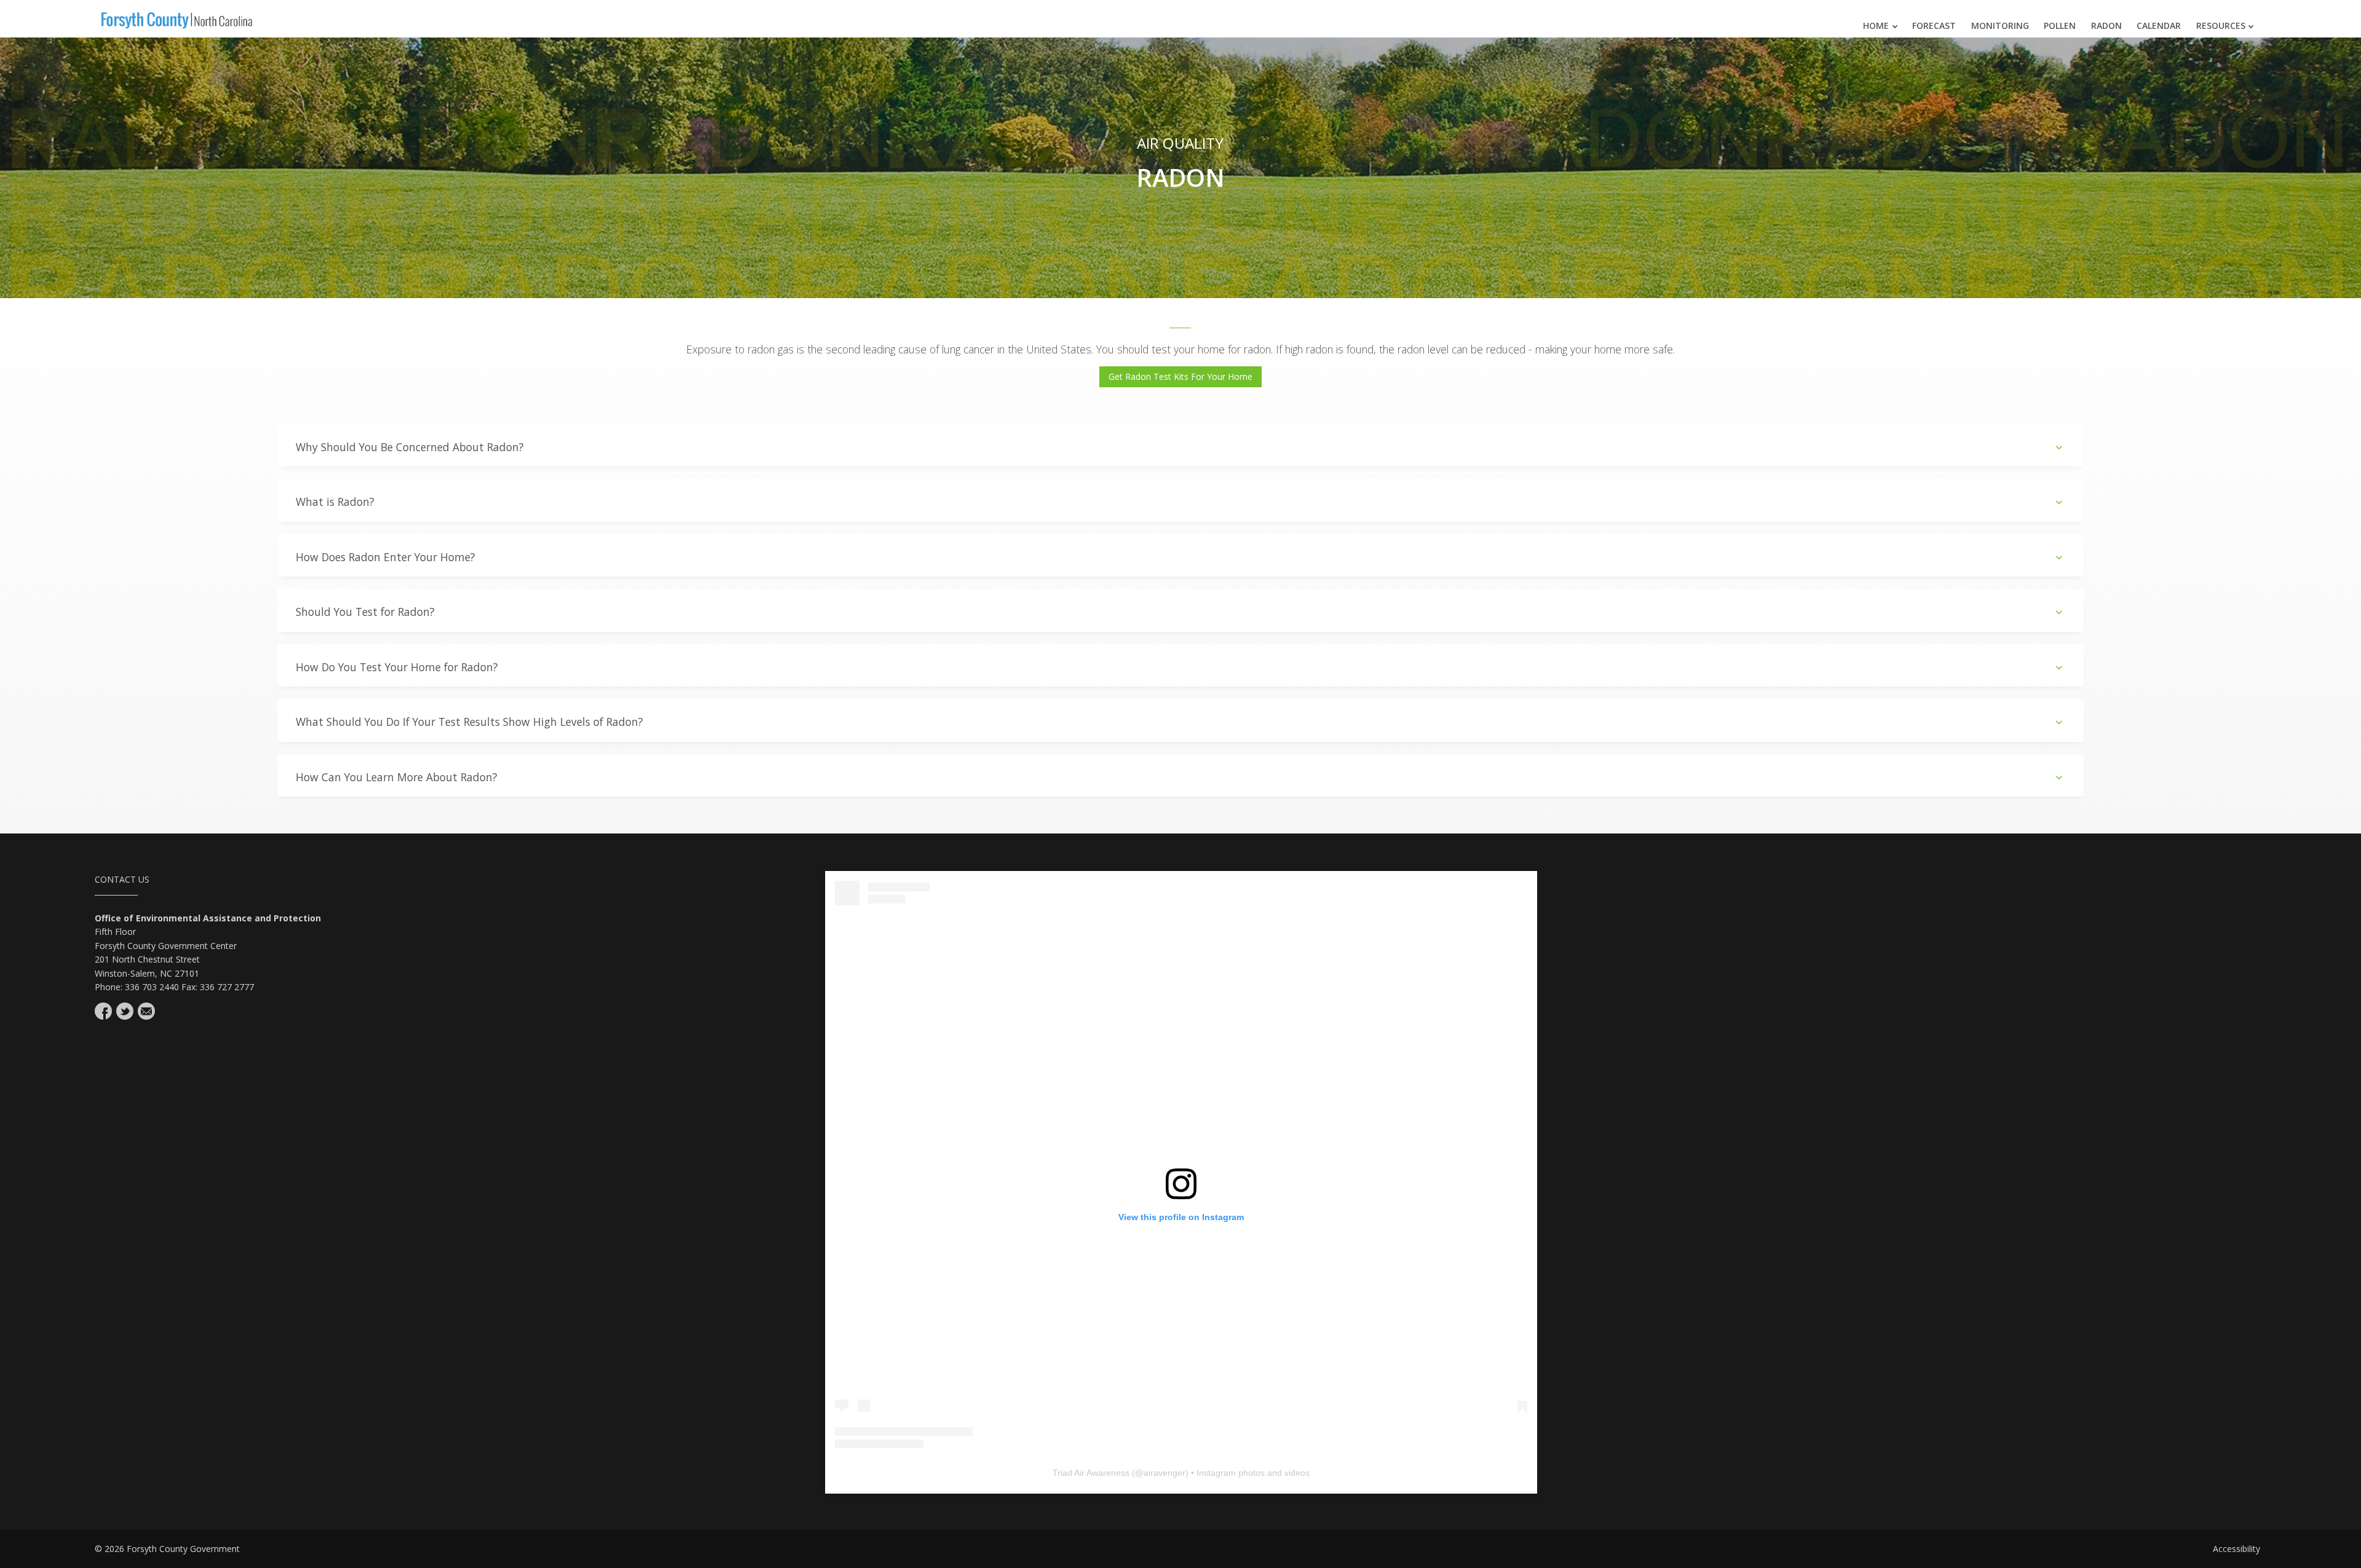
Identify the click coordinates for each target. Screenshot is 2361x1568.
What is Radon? (335, 502)
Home (1876, 26)
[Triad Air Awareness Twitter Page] (125, 1011)
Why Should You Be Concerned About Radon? (410, 447)
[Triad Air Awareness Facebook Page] (103, 1011)
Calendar (2159, 26)
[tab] (1181, 445)
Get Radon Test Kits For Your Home (1180, 376)
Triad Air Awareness (1091, 1473)
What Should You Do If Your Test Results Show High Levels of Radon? (469, 722)
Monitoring (2000, 26)
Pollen (2060, 26)
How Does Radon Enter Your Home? (386, 557)
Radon (2106, 26)
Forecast (1934, 26)
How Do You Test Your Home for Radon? (397, 667)
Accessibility (2236, 1549)
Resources (2221, 26)
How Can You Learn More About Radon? (397, 777)
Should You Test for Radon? (365, 612)
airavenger (1165, 1473)
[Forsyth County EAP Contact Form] (146, 1011)
